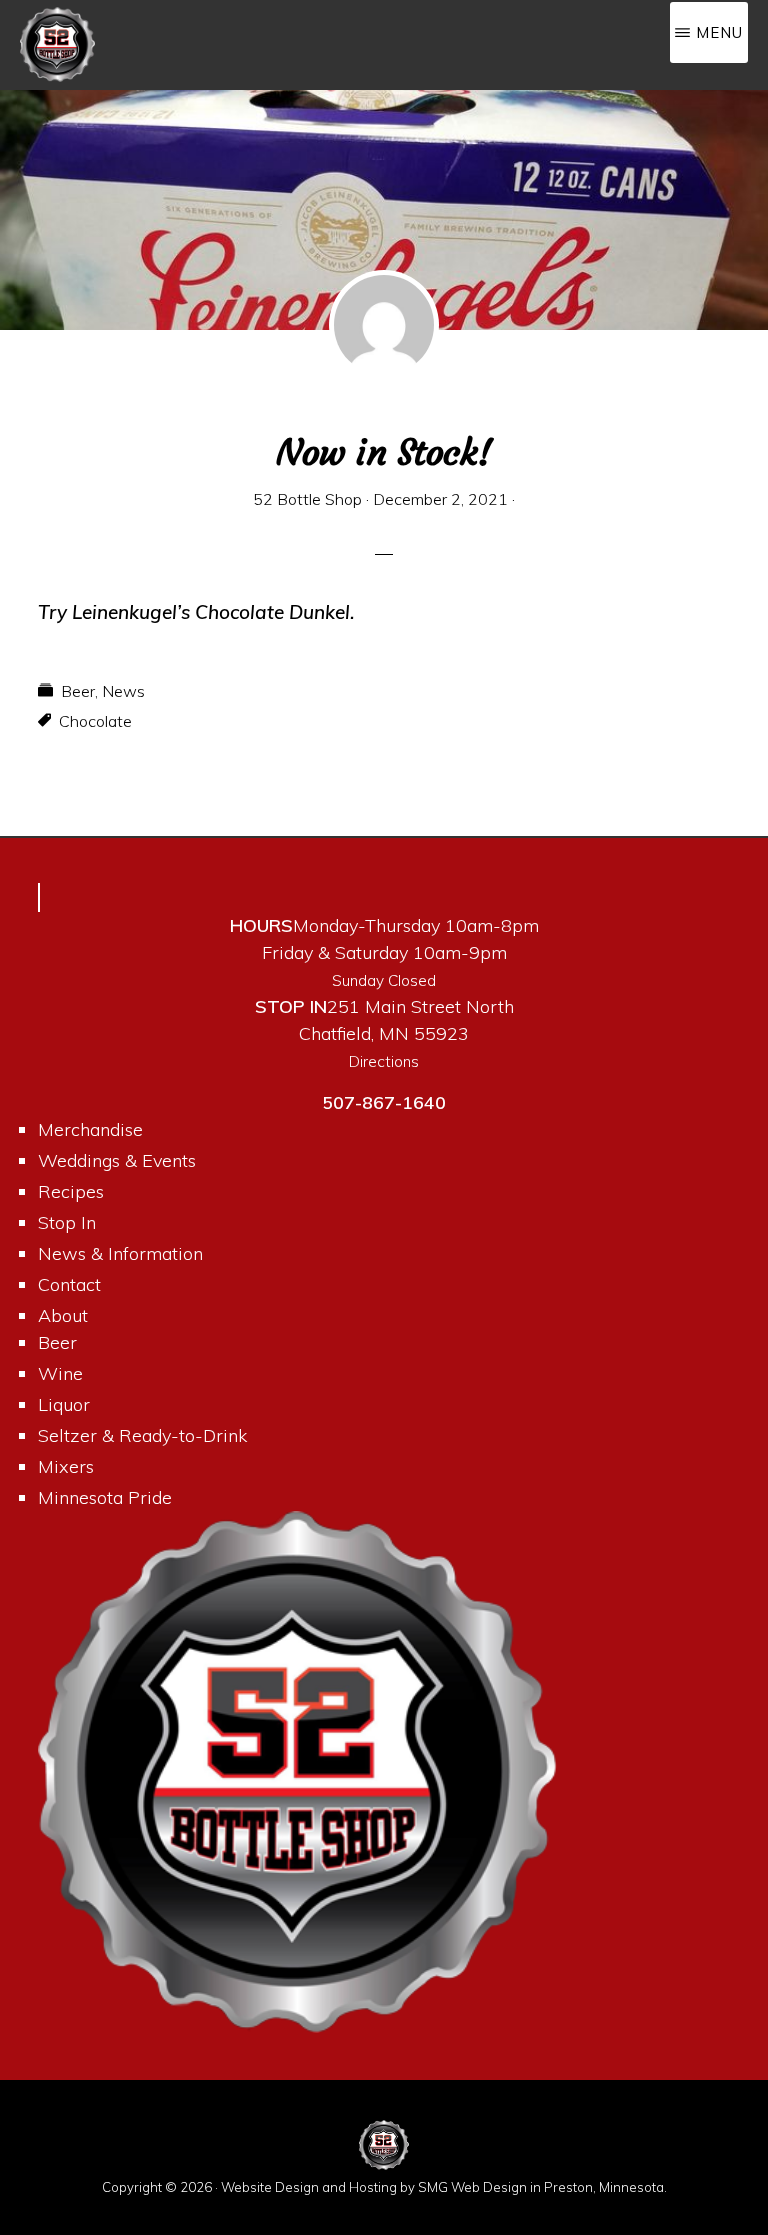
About (63, 1315)
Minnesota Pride (105, 1497)
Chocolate (95, 721)
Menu (719, 32)
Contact (69, 1284)
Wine (60, 1373)
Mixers (66, 1466)
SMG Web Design (472, 2187)
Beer (78, 691)
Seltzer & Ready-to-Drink (142, 1435)
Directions (384, 1061)
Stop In (67, 1222)
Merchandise (90, 1129)
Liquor (64, 1404)
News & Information (120, 1253)
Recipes (71, 1191)
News (123, 691)
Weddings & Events (117, 1160)
